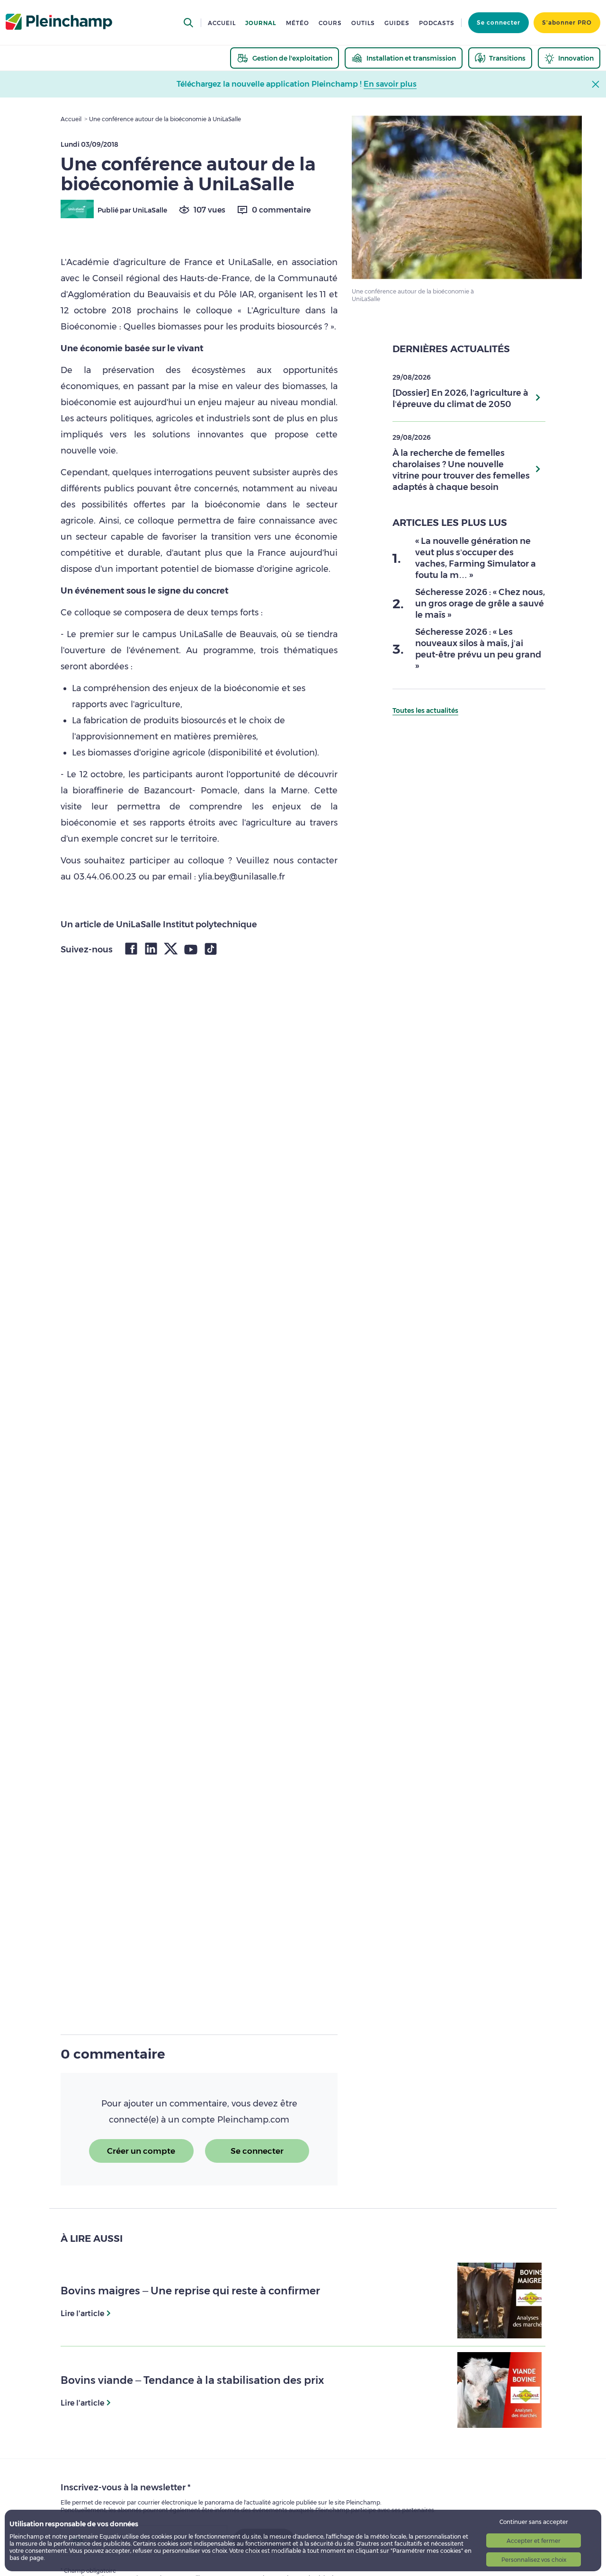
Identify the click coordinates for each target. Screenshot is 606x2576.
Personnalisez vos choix (534, 2560)
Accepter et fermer (534, 2541)
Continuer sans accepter (534, 2522)
